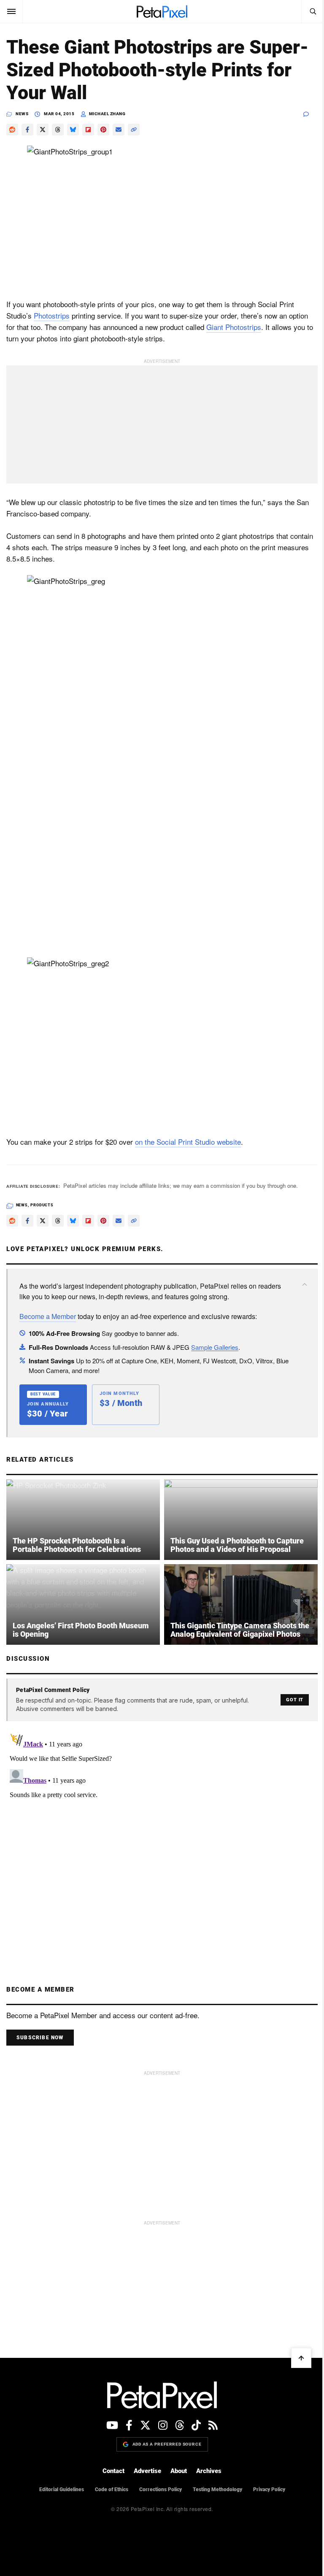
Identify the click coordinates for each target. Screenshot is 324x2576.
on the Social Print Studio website (188, 1142)
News (22, 114)
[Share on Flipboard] (88, 130)
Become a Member (48, 1316)
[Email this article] (119, 130)
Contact (113, 2471)
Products (42, 1205)
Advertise (147, 2471)
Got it (295, 1700)
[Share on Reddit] (12, 130)
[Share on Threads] (58, 130)
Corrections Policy (161, 2490)
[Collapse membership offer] (305, 1284)
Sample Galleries (215, 1347)
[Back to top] (301, 2358)
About (179, 2471)
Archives (209, 2471)
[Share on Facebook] (27, 130)
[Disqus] (162, 1835)
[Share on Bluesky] (73, 130)
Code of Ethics (112, 2490)
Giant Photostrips (234, 327)
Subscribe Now (40, 2038)
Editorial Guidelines (62, 2490)
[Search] (313, 11)
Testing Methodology (217, 2490)
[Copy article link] (134, 130)
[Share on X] (43, 130)
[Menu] (11, 11)
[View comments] (310, 114)
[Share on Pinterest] (103, 130)
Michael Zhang (107, 114)
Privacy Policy (269, 2490)
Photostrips (52, 315)
